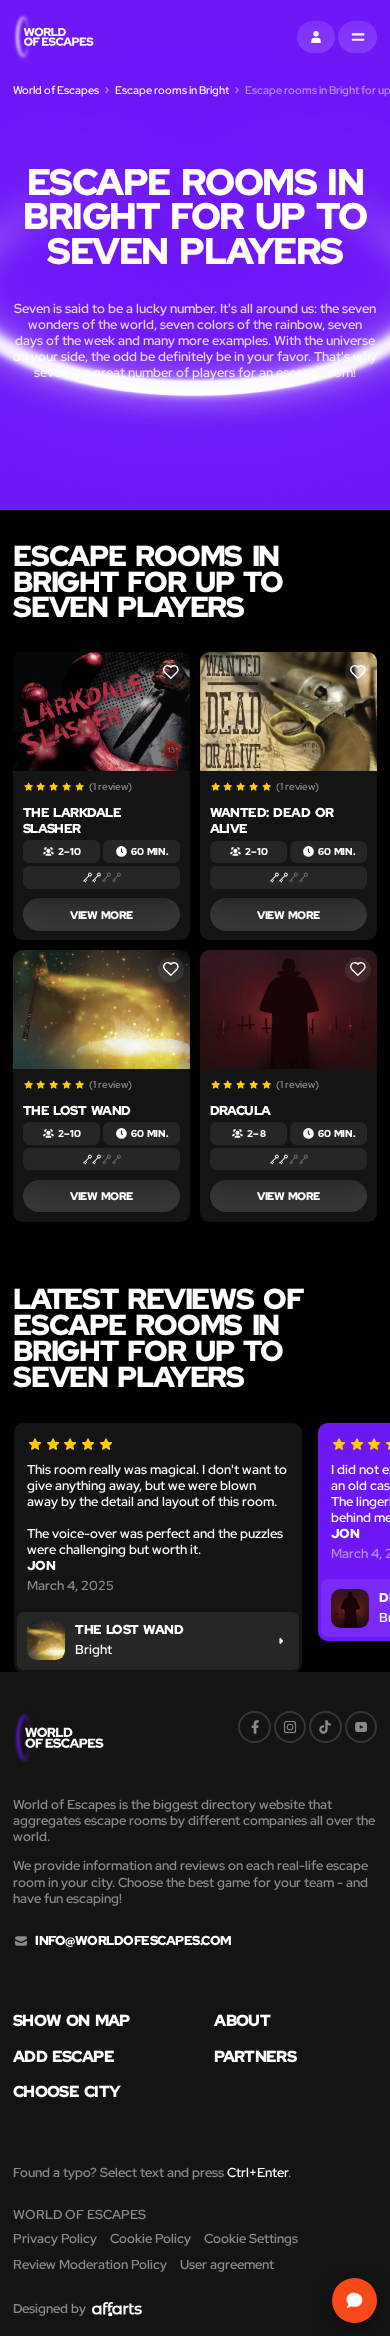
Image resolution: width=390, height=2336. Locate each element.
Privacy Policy (55, 2238)
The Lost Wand (77, 1110)
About (242, 2021)
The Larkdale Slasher (72, 820)
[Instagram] (290, 1727)
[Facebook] (254, 1727)
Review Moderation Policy (90, 2264)
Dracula (240, 1110)
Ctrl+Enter (257, 2172)
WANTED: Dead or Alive (272, 820)
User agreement (227, 2264)
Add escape (63, 2057)
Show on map (71, 2021)
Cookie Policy (150, 2238)
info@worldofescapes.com (133, 1941)
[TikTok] (325, 1727)
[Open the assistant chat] (354, 2300)
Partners (255, 2057)
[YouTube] (361, 1727)
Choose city (66, 2092)
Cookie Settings (251, 2238)
